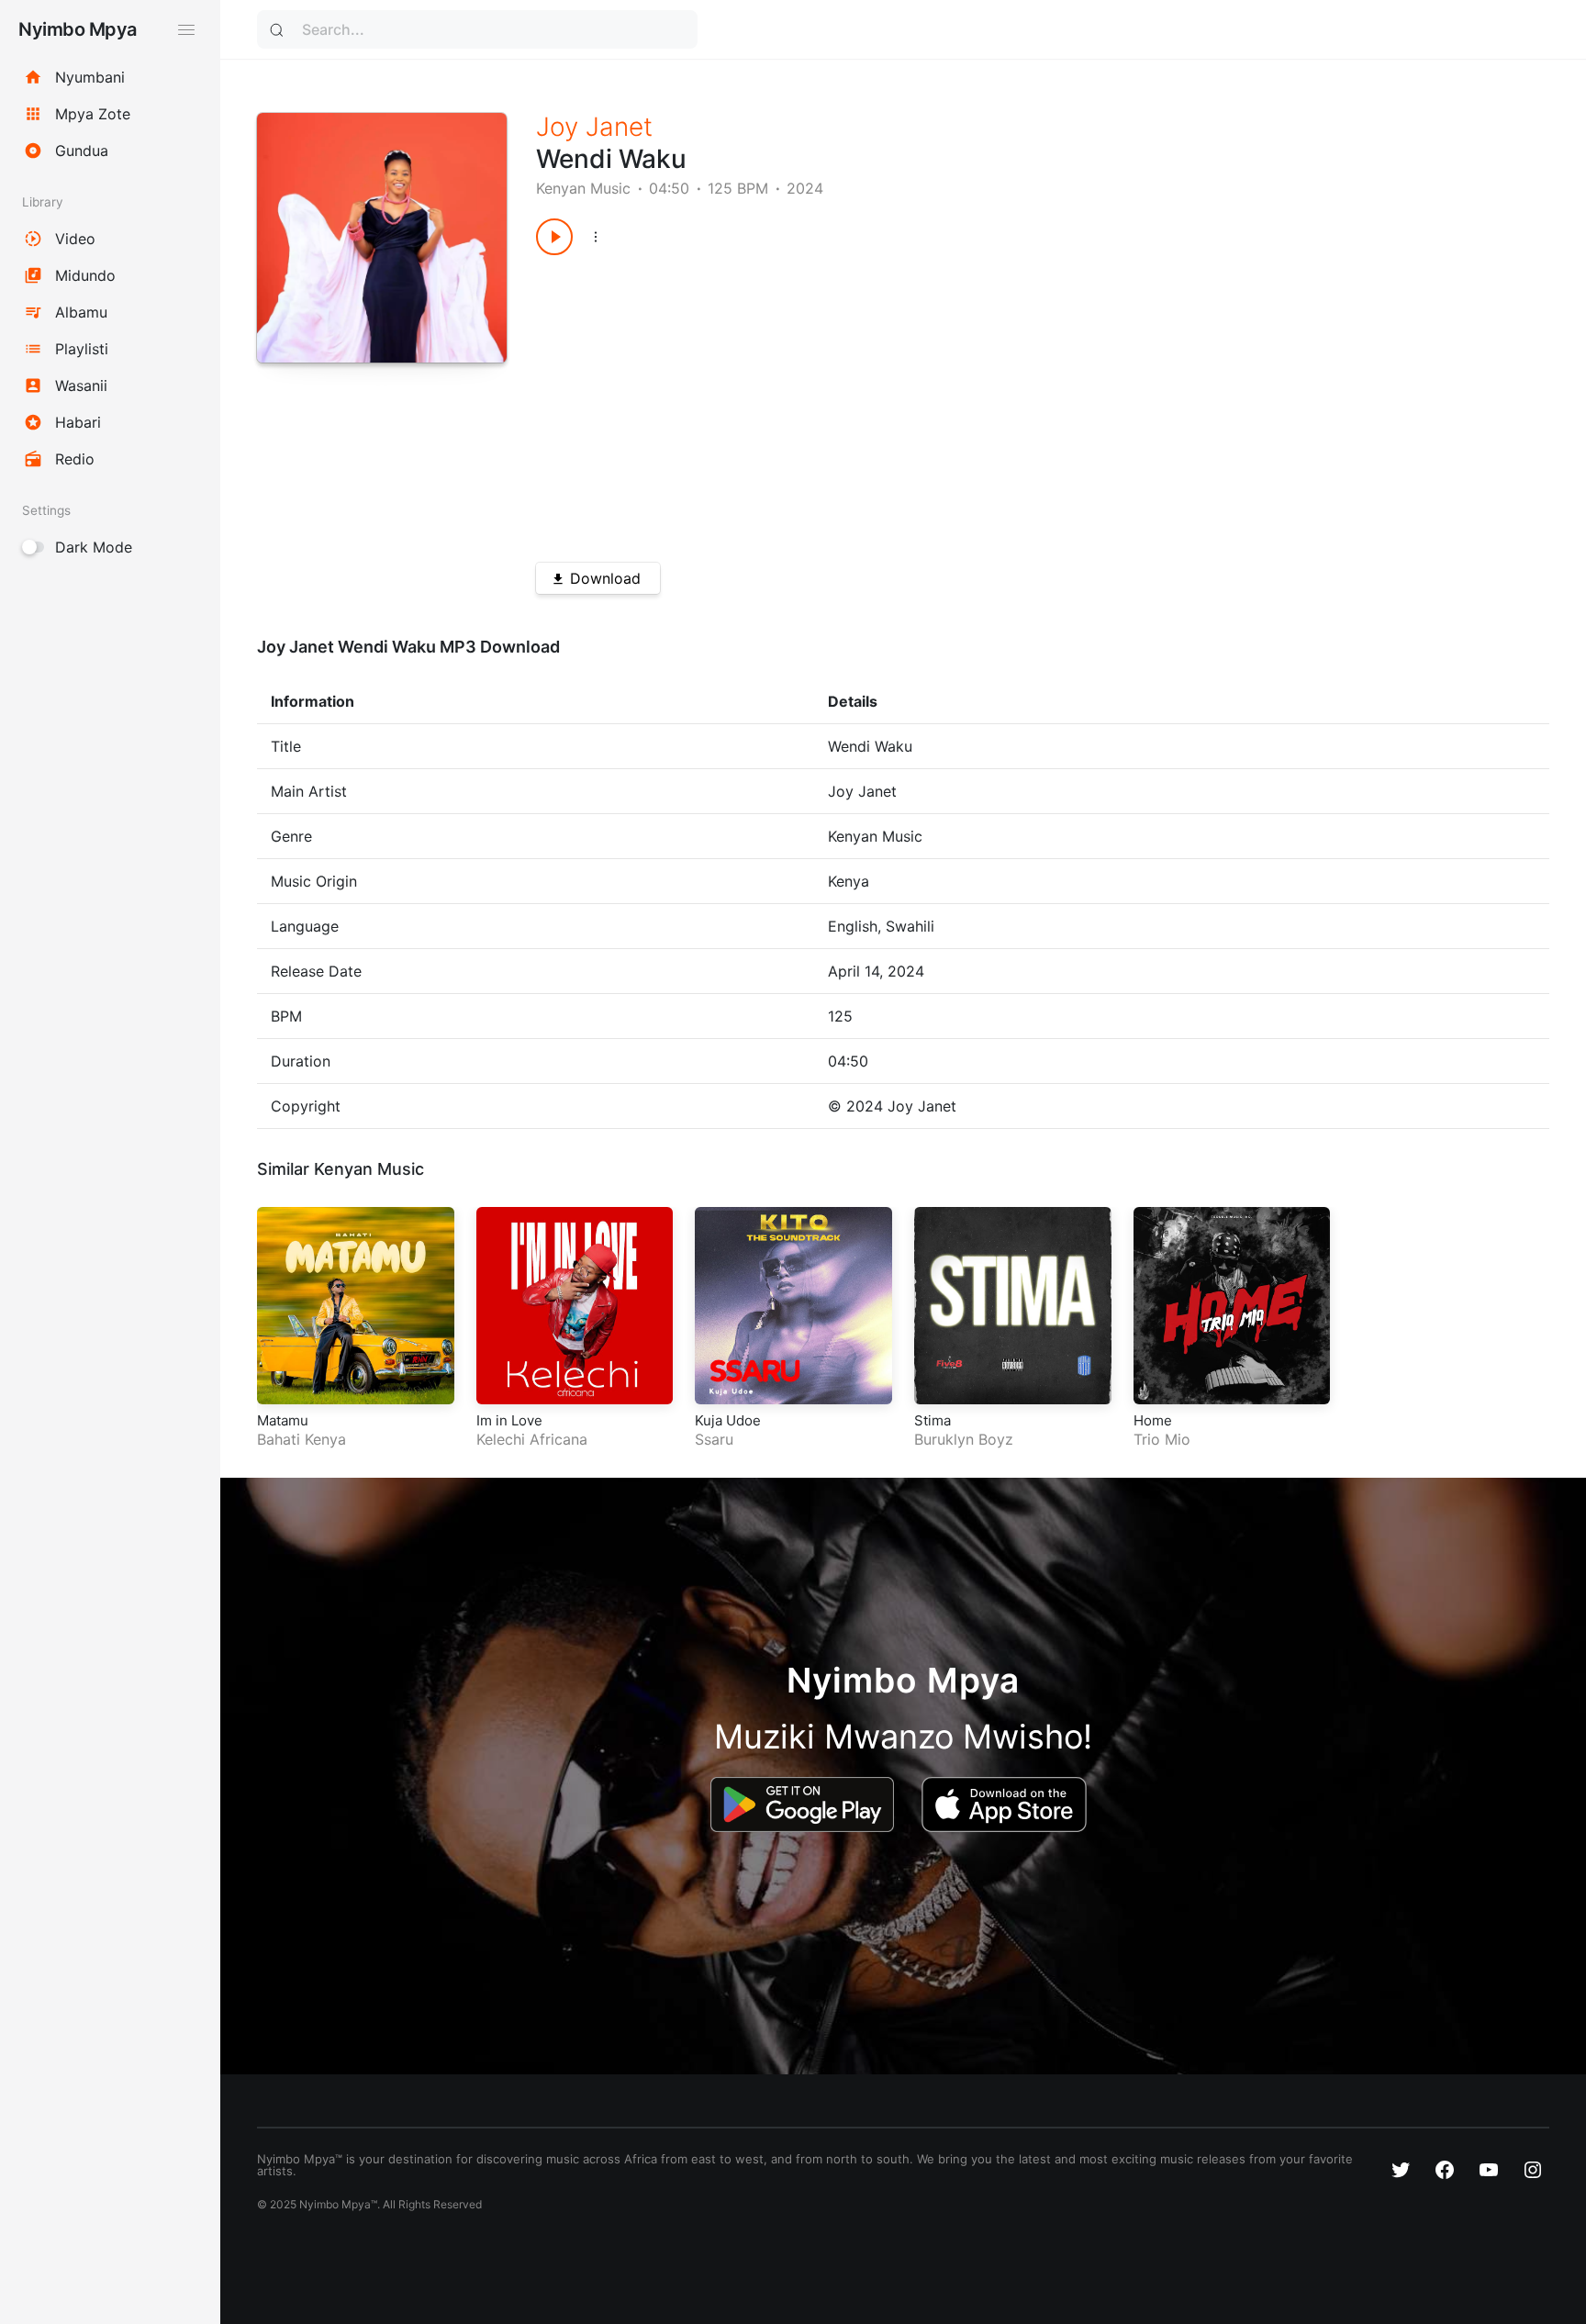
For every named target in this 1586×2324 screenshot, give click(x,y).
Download (605, 578)
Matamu (283, 1420)
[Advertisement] (992, 402)
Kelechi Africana (532, 1439)
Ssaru (714, 1439)
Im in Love (509, 1420)
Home (1153, 1420)
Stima (933, 1420)
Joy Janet (594, 127)
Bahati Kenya (302, 1439)
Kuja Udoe (728, 1420)
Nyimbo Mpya (78, 29)
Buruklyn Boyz (964, 1439)
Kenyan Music (583, 188)
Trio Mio (1162, 1439)
